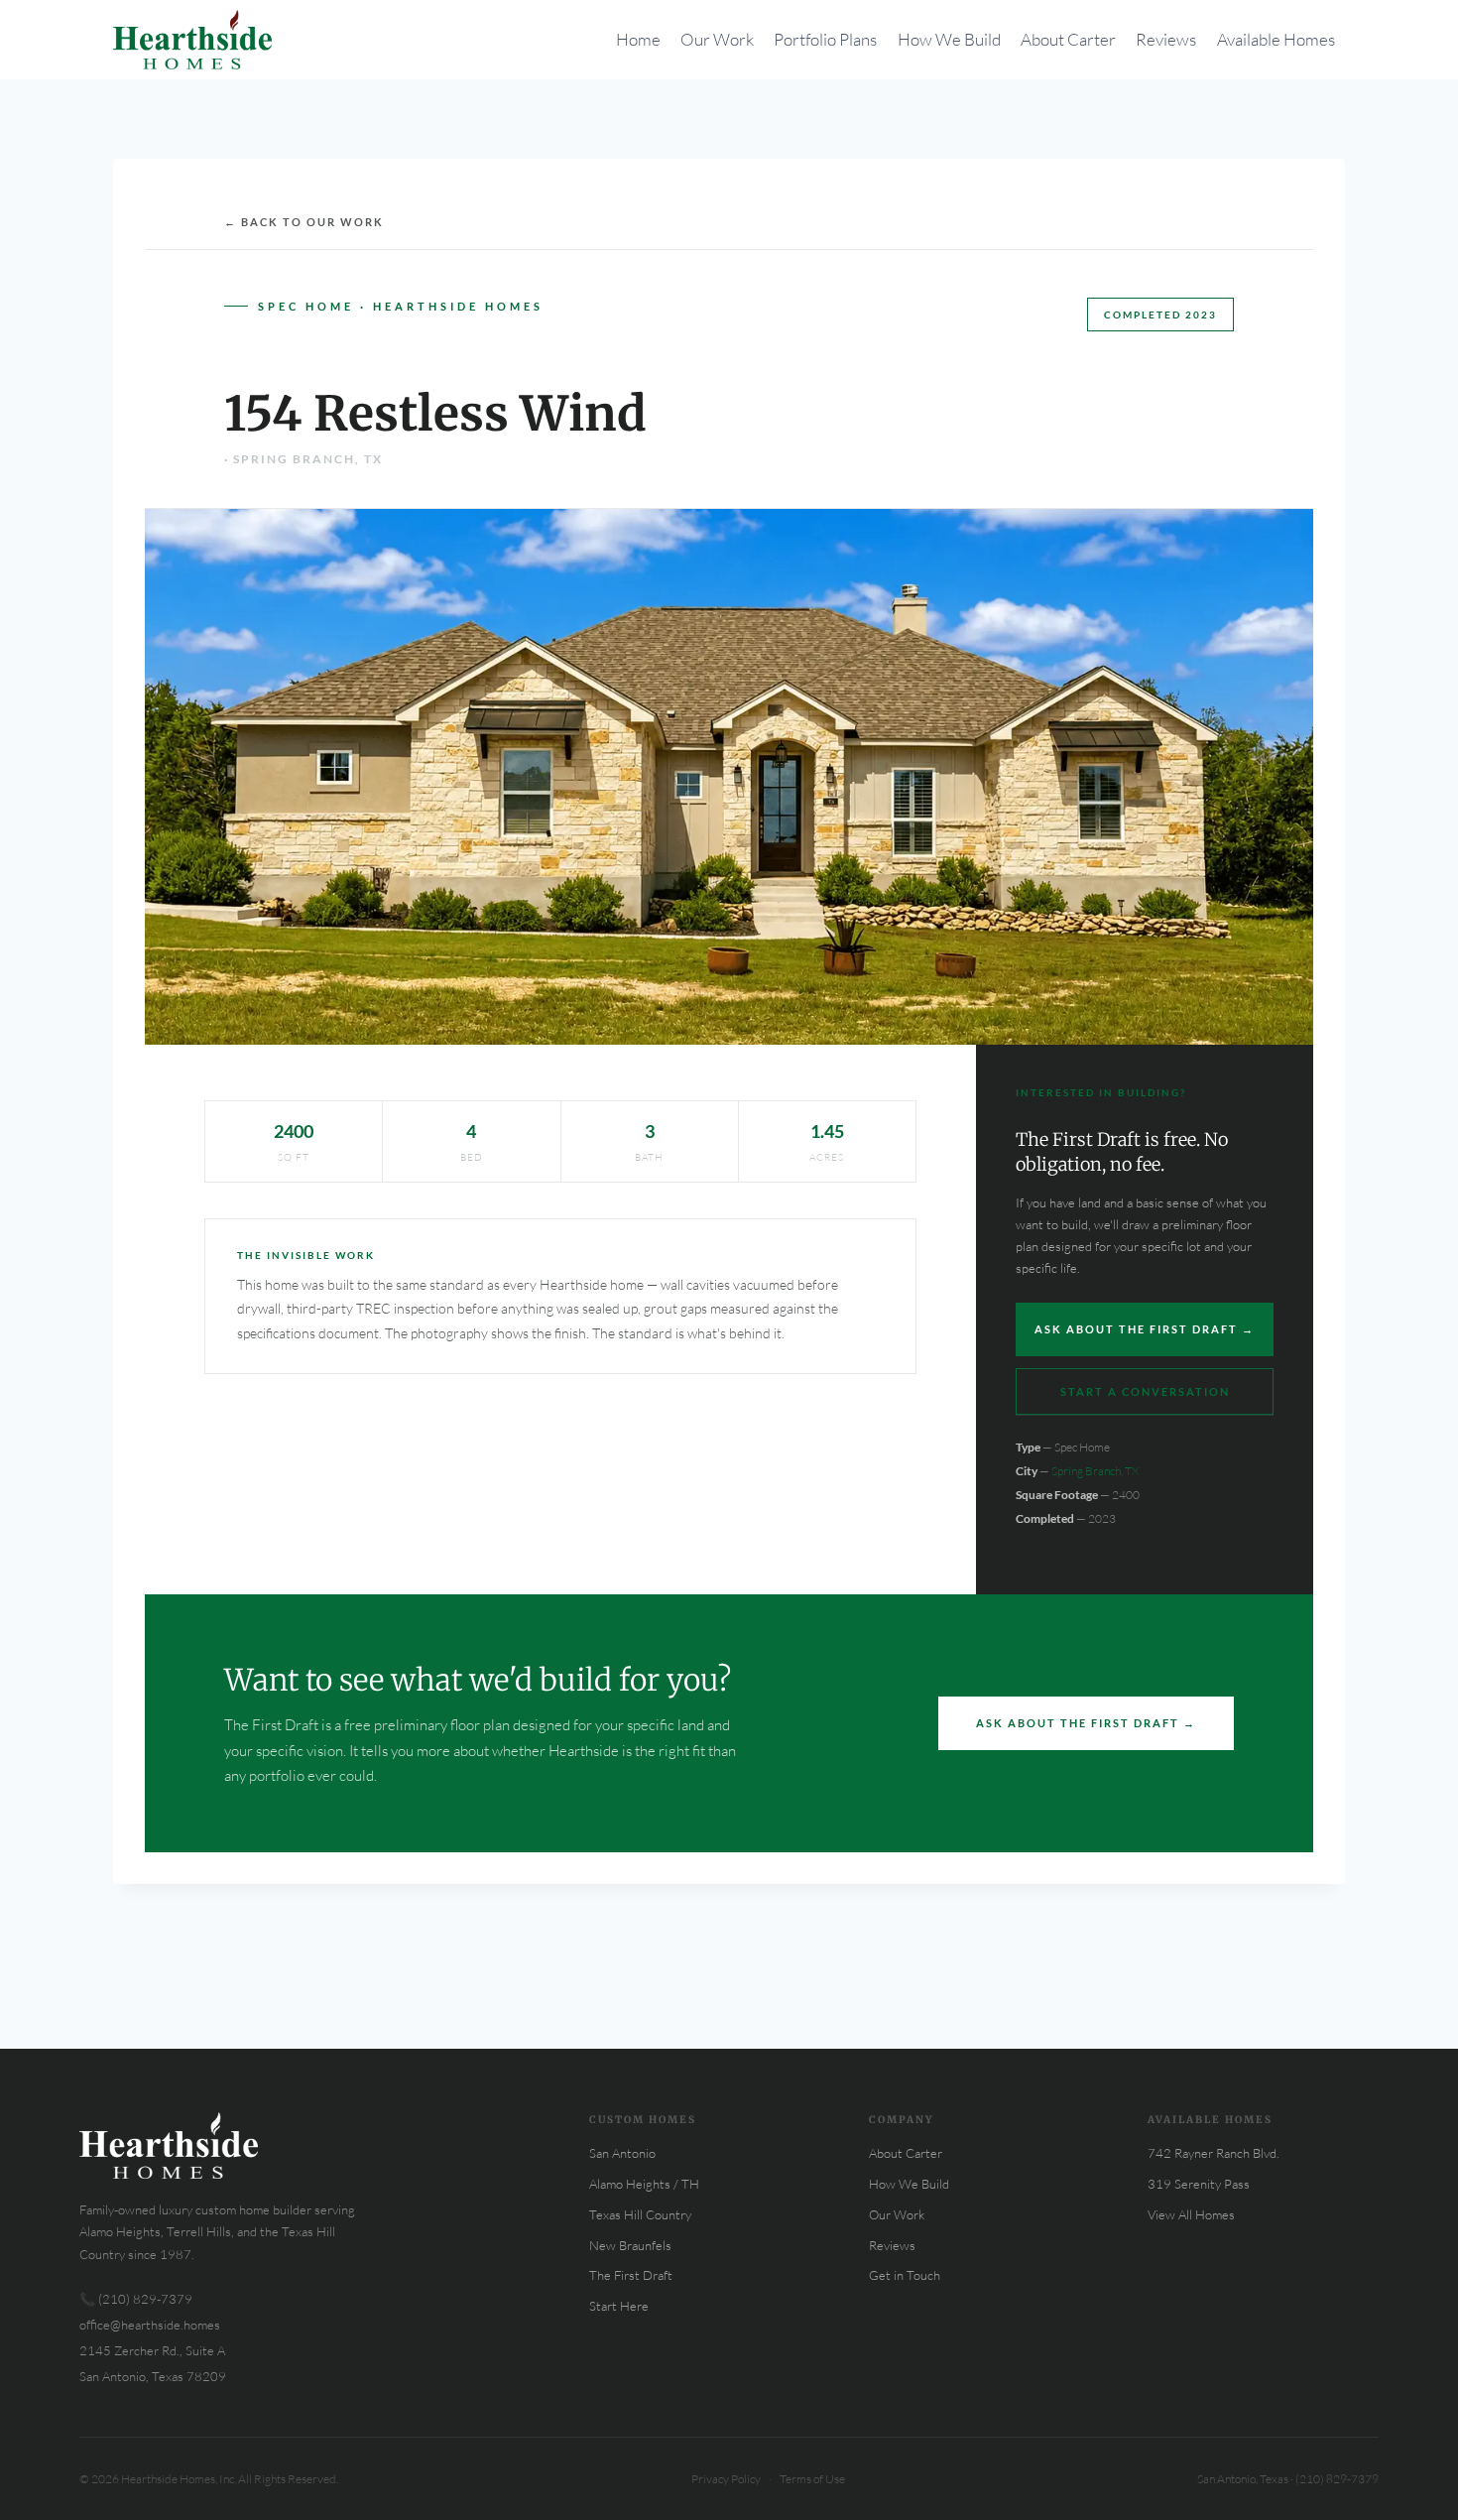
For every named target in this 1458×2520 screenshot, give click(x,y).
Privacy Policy (726, 2479)
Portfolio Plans (825, 39)
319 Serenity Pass (1199, 2184)
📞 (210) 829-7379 (136, 2299)
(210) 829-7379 (1337, 2479)
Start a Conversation (1145, 1391)
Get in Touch (905, 2275)
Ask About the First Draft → (1145, 1329)
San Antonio (622, 2153)
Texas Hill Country (640, 2214)
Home (638, 39)
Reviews (1166, 39)
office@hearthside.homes (150, 2325)
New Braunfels (630, 2245)
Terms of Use (812, 2479)
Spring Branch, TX (1095, 1471)
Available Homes (1276, 39)
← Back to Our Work (304, 222)
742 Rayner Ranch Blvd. (1214, 2153)
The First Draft (631, 2275)
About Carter (1068, 39)
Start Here (619, 2306)
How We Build (949, 39)
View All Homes (1191, 2214)
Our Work (717, 39)
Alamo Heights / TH (644, 2184)
